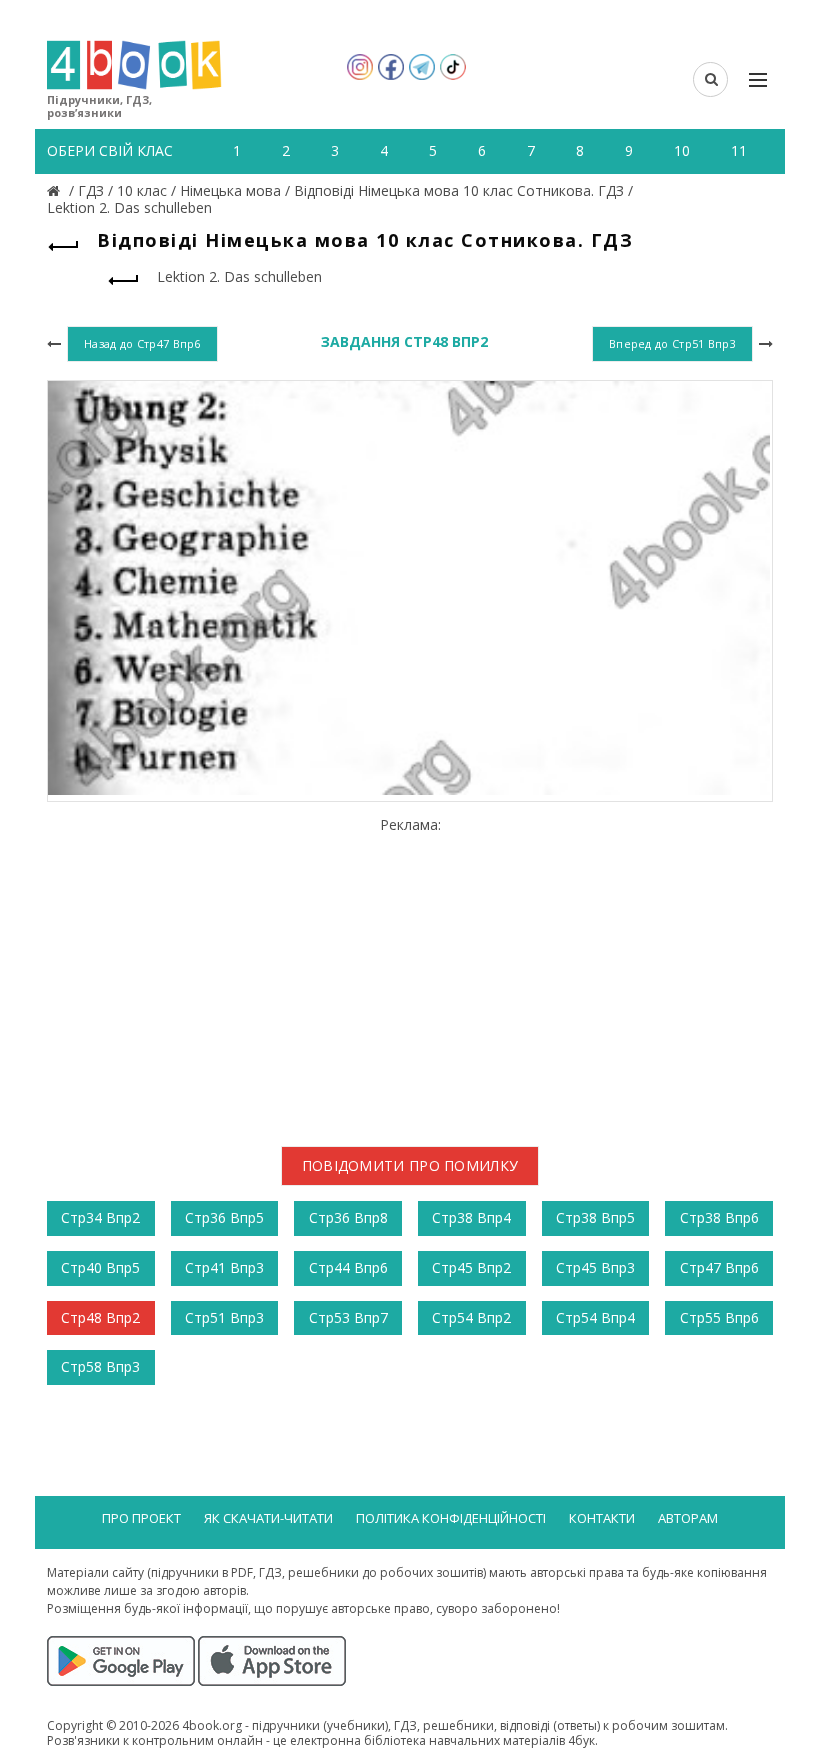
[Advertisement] (410, 974)
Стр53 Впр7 (348, 1317)
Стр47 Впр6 (719, 1267)
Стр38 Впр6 (719, 1217)
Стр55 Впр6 (719, 1317)
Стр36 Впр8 (348, 1217)
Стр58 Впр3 (100, 1366)
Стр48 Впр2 (100, 1317)
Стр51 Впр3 (224, 1317)
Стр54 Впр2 (471, 1317)
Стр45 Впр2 (471, 1267)
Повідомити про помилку (410, 1165)
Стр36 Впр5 (224, 1217)
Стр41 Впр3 (224, 1267)
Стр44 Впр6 (348, 1267)
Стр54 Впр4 (595, 1317)
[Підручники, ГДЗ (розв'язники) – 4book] (56, 190)
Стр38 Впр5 (595, 1217)
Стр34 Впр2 (100, 1217)
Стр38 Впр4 (471, 1217)
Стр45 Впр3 (595, 1267)
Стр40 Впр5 (100, 1267)
